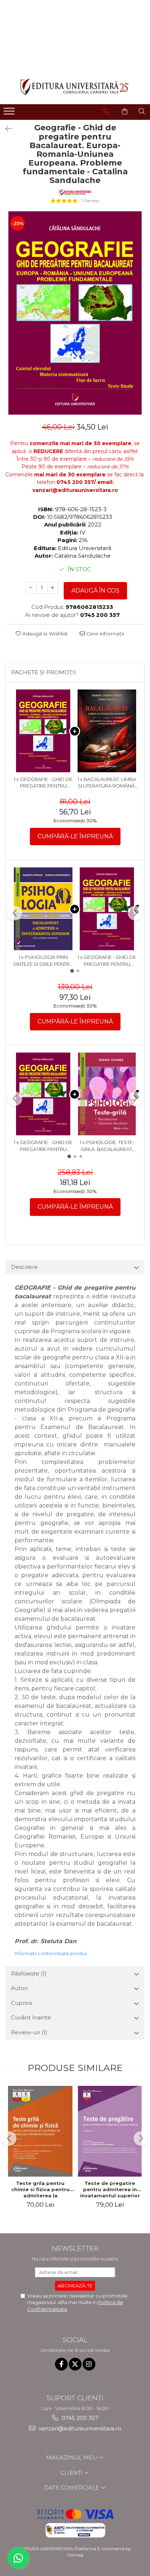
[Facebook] (61, 2364)
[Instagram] (89, 2364)
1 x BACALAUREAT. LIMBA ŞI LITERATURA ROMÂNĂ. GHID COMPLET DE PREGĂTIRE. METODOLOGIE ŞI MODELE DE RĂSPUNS (107, 783)
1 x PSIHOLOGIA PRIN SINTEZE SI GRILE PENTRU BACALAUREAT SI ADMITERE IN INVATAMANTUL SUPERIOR (43, 961)
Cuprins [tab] (21, 2003)
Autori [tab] (19, 1988)
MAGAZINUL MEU (72, 2457)
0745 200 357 (79, 2418)
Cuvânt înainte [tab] (31, 2017)
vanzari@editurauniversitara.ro (79, 2428)
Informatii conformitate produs (51, 1953)
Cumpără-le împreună (75, 836)
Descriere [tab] (24, 1267)
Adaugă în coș (95, 591)
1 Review (90, 201)
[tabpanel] (75, 313)
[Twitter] (75, 2364)
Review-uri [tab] (29, 2032)
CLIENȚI (72, 2473)
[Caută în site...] (142, 111)
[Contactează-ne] (106, 111)
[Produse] (10, 113)
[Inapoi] (5, 129)
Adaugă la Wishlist (44, 634)
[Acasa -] (75, 87)
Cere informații (104, 634)
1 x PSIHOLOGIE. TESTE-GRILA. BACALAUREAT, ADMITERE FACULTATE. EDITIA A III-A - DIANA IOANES (107, 1146)
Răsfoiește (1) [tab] (29, 1973)
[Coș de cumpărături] (125, 111)
